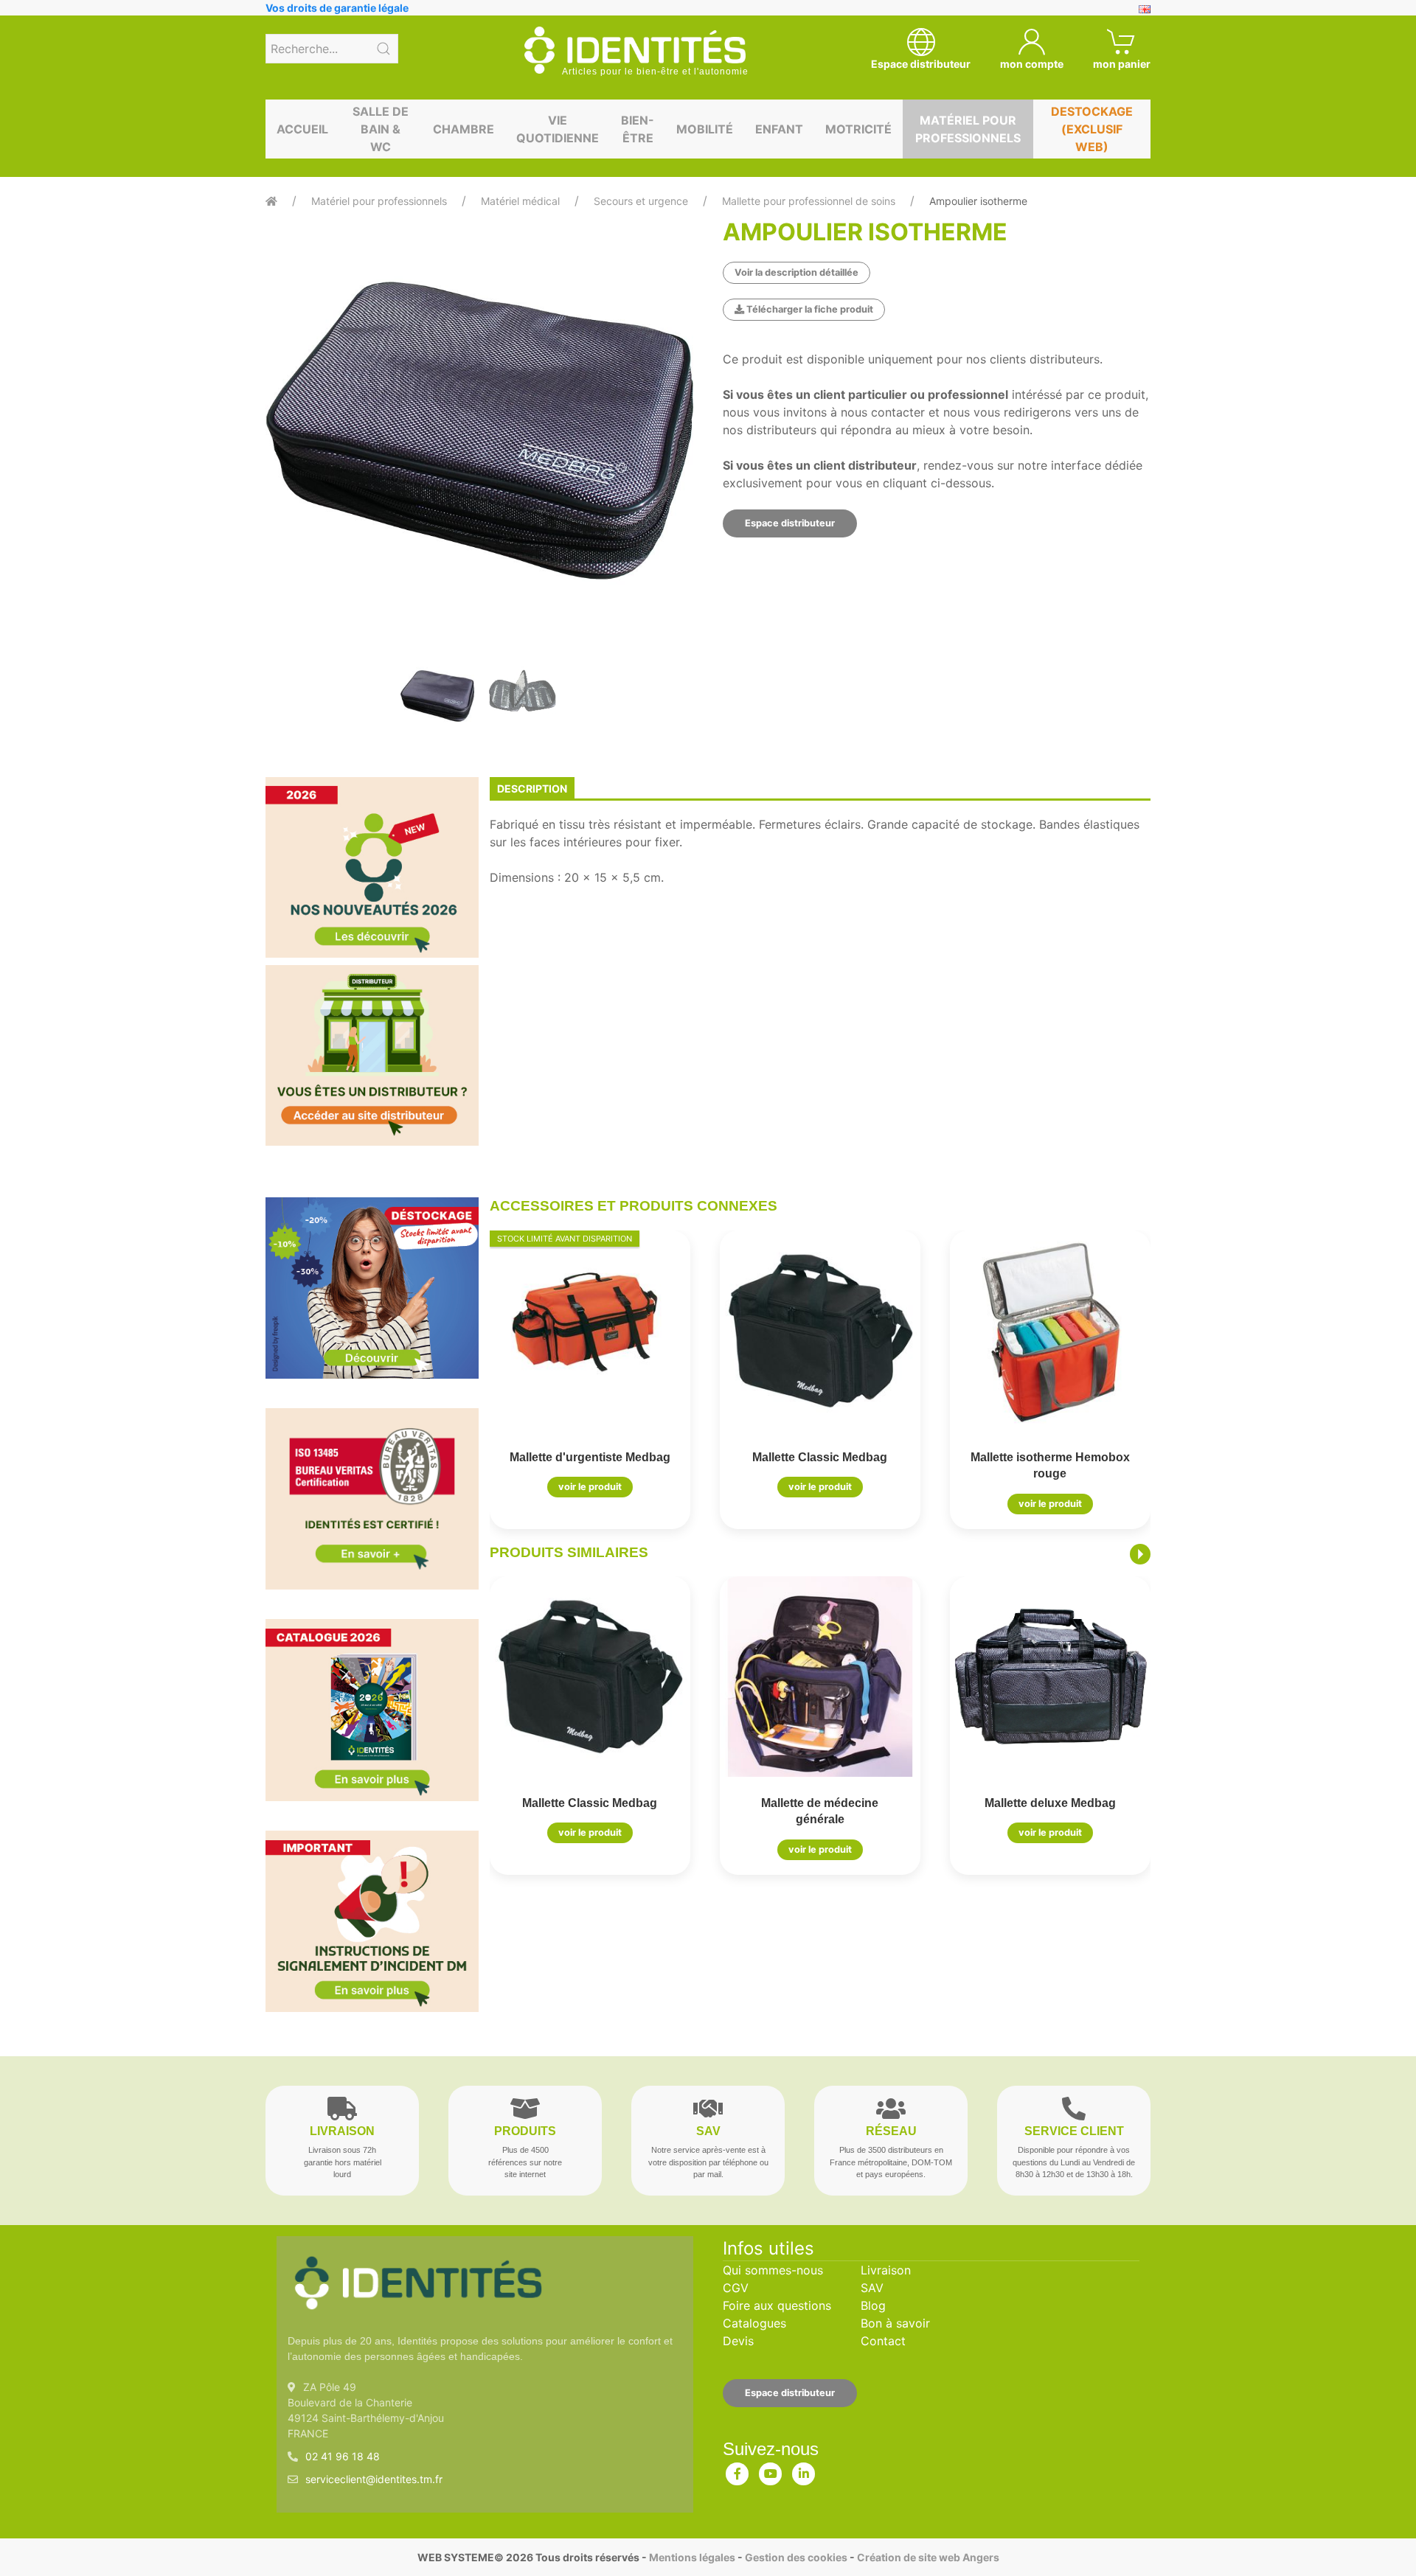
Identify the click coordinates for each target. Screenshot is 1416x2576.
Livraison (886, 2270)
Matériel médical (520, 201)
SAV (872, 2288)
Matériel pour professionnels (968, 129)
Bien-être (638, 129)
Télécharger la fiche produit (809, 309)
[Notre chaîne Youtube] (771, 2471)
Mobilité (705, 129)
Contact (883, 2341)
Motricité (858, 129)
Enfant (779, 129)
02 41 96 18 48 (343, 2456)
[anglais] (1145, 8)
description (532, 789)
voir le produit (590, 1487)
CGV (736, 2288)
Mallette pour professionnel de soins (809, 201)
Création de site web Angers (928, 2557)
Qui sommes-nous (773, 2270)
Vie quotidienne (558, 129)
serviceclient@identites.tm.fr (374, 2479)
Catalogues (754, 2323)
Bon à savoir (895, 2323)
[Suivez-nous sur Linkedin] (804, 2471)
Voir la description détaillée (796, 272)
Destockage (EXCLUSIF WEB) (1092, 129)
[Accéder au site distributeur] (372, 1055)
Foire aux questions (777, 2305)
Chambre (464, 129)
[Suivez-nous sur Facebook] (737, 2471)
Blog (873, 2305)
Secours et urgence (641, 201)
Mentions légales (692, 2557)
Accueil (302, 129)
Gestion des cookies (796, 2557)
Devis (738, 2341)
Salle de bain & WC (381, 129)
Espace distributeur (790, 523)
